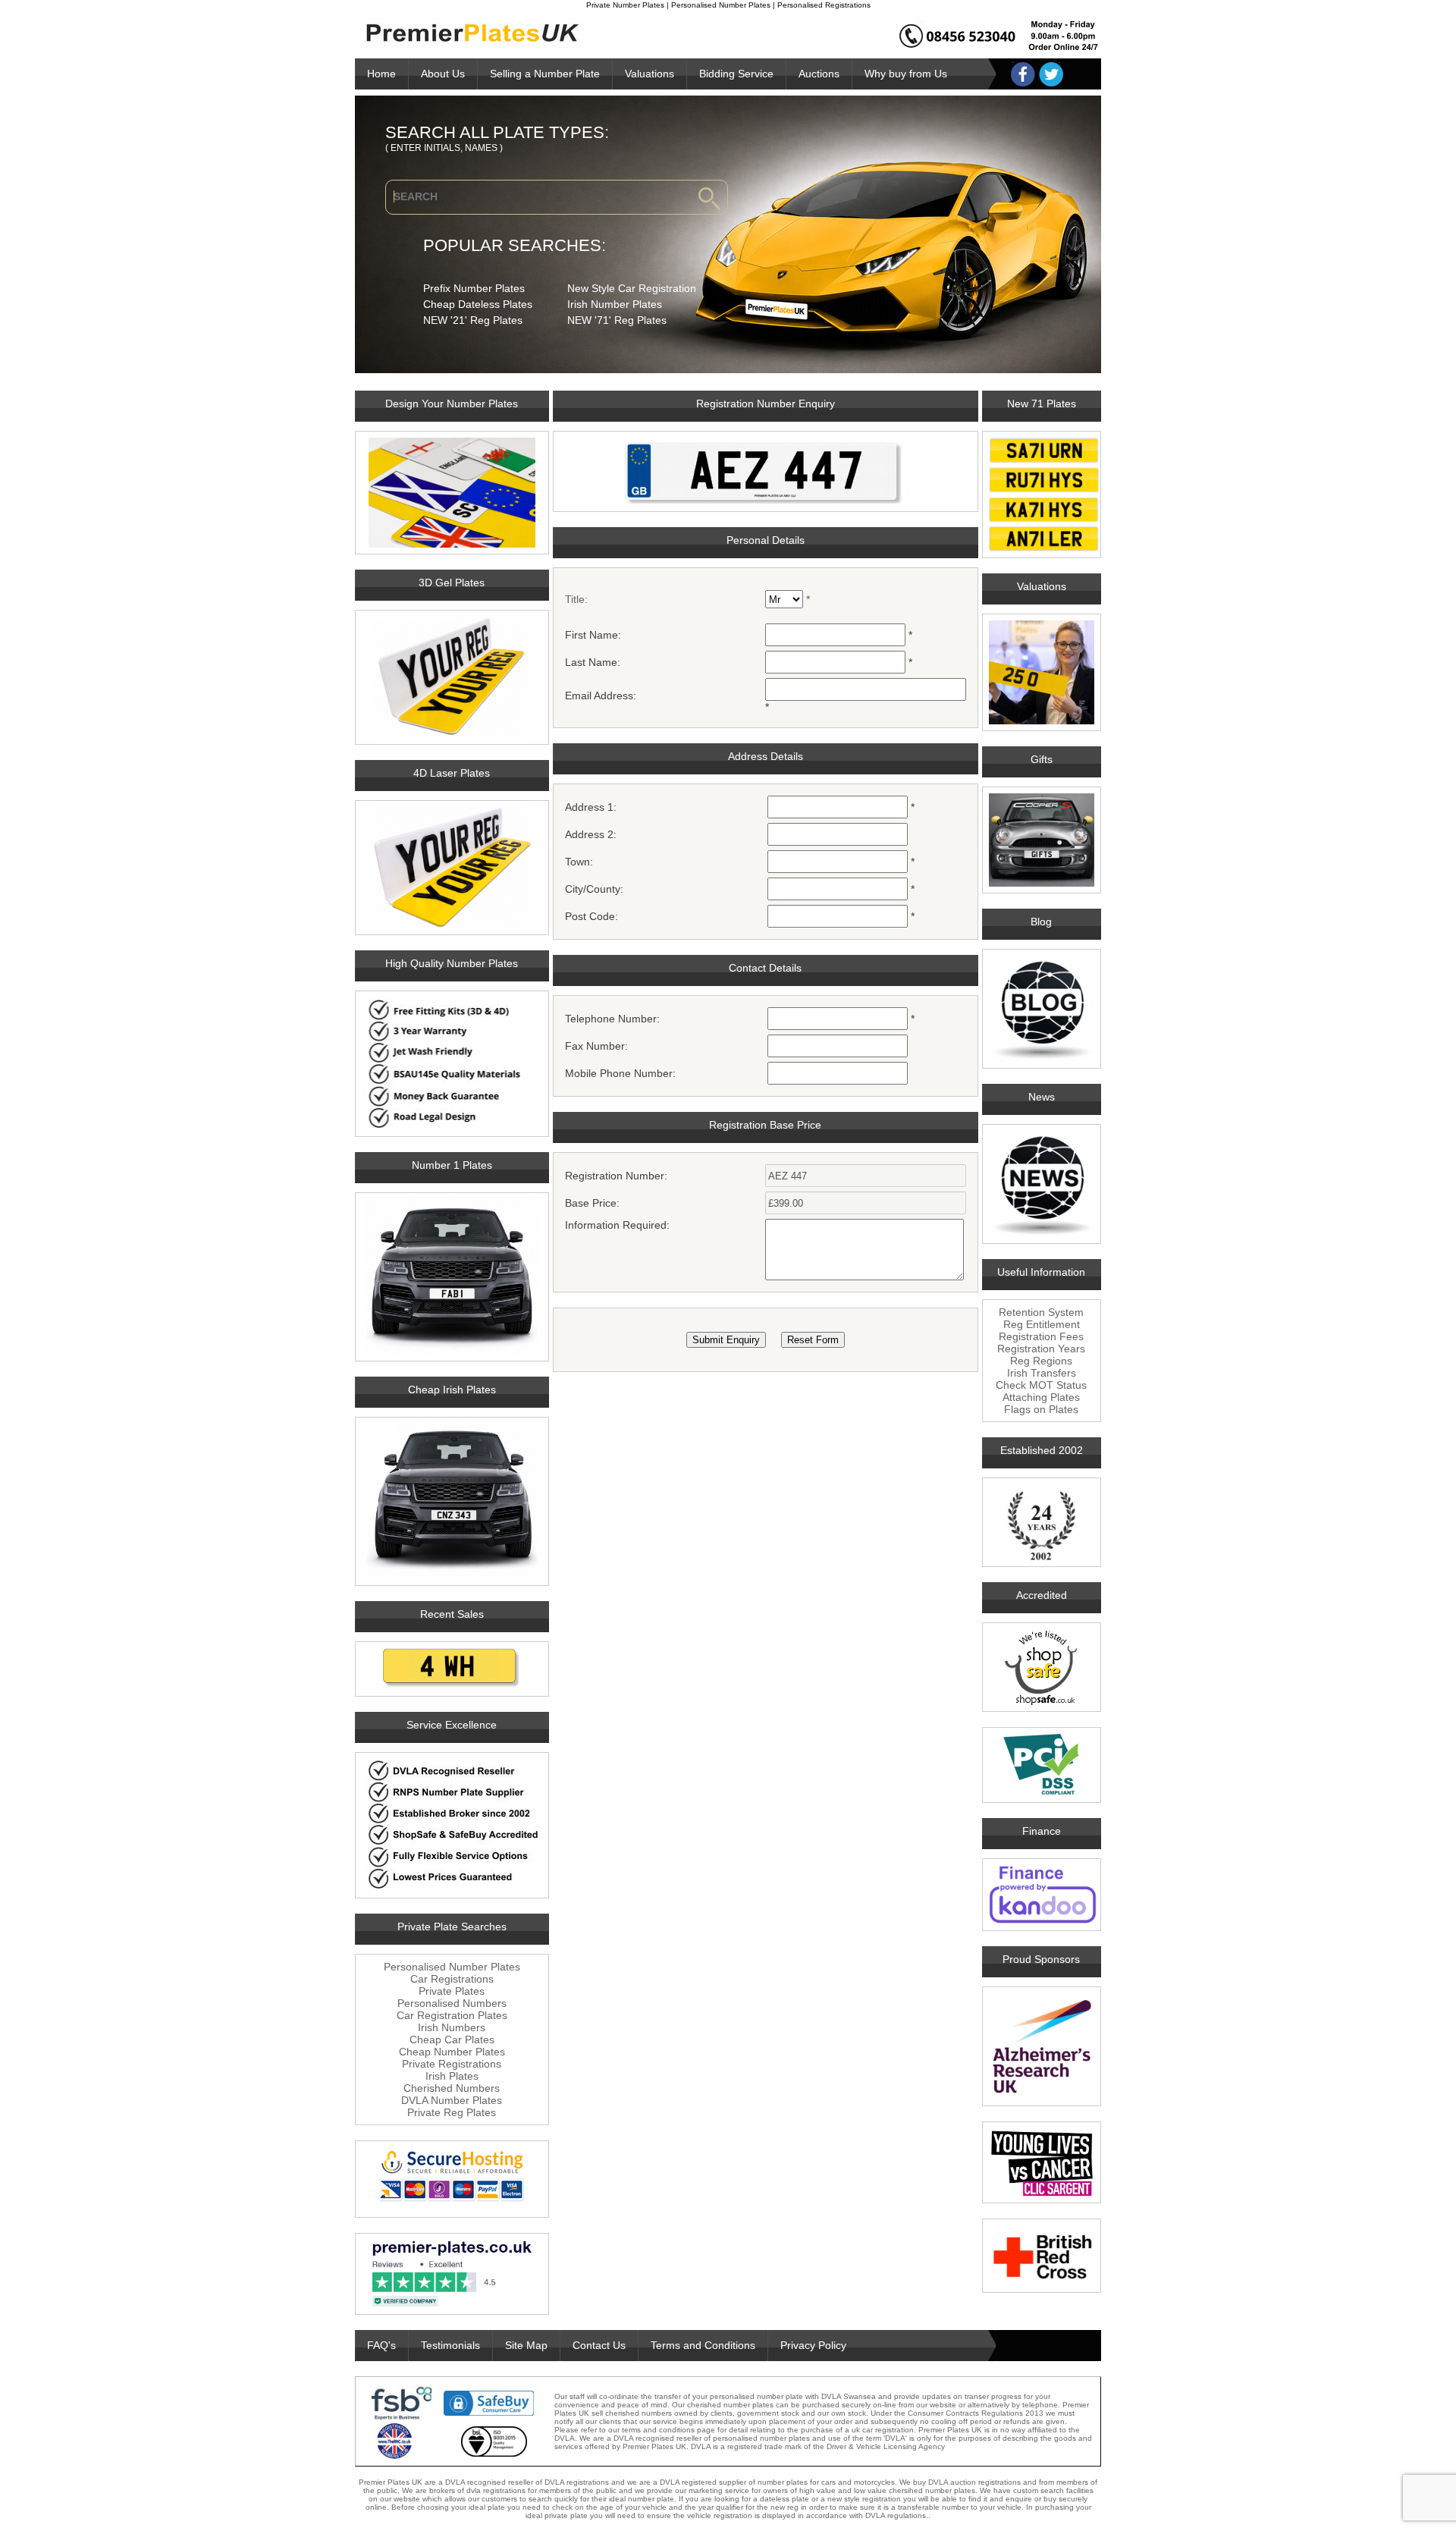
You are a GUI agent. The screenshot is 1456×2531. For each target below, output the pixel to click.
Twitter (1051, 74)
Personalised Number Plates (452, 1967)
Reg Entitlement (1042, 1324)
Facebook (1023, 74)
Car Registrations (452, 1979)
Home (381, 74)
